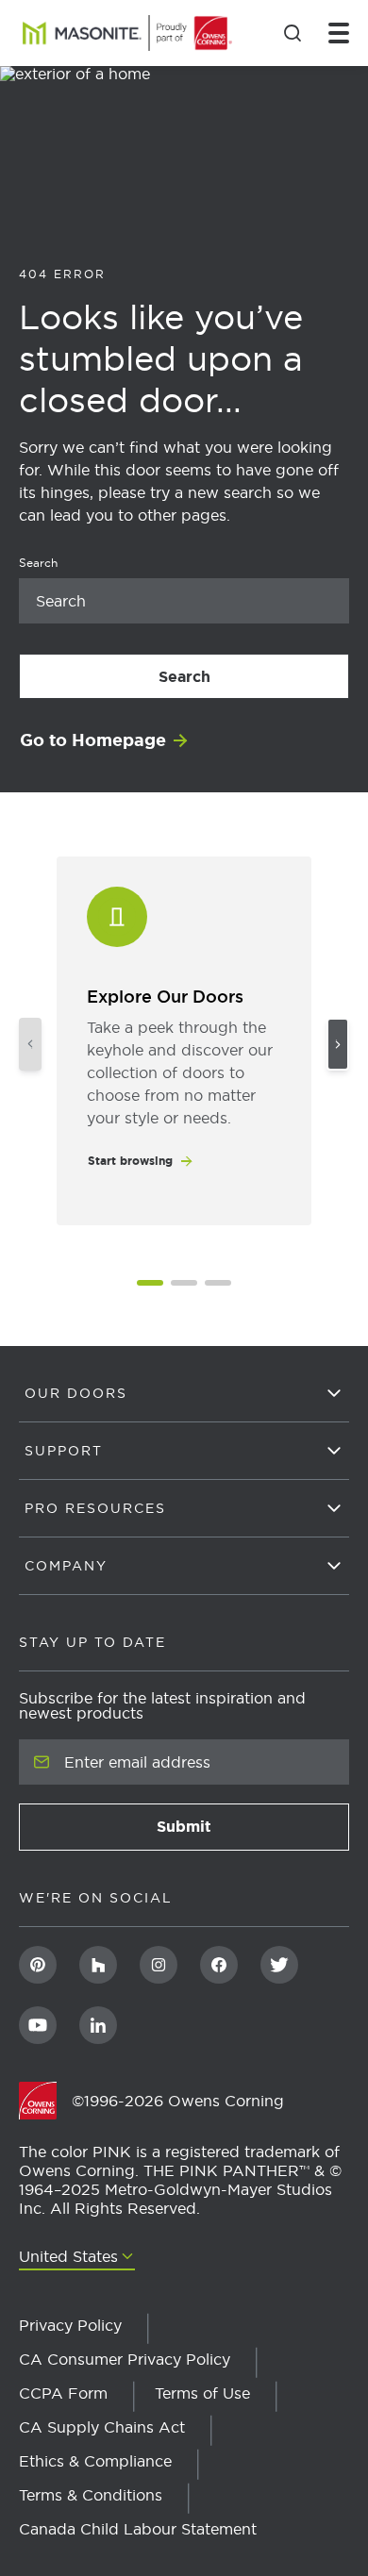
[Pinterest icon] (38, 1965)
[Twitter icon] (279, 1965)
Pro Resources (95, 1508)
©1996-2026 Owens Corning (178, 2101)
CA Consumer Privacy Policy (125, 2359)
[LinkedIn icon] (98, 2025)
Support (64, 1451)
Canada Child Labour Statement (138, 2529)
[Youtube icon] (38, 2025)
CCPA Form (63, 2393)
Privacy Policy (70, 2325)
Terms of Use (202, 2393)
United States (68, 2257)
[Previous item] (30, 1044)
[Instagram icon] (159, 1965)
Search (222, 677)
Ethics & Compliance (95, 2461)
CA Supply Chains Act (102, 2427)
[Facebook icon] (219, 1965)
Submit (240, 1832)
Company (66, 1566)
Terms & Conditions (91, 2495)
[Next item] (338, 1044)
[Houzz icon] (98, 1965)
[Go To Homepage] (45, 2101)
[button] (150, 1283)
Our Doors (76, 1393)
